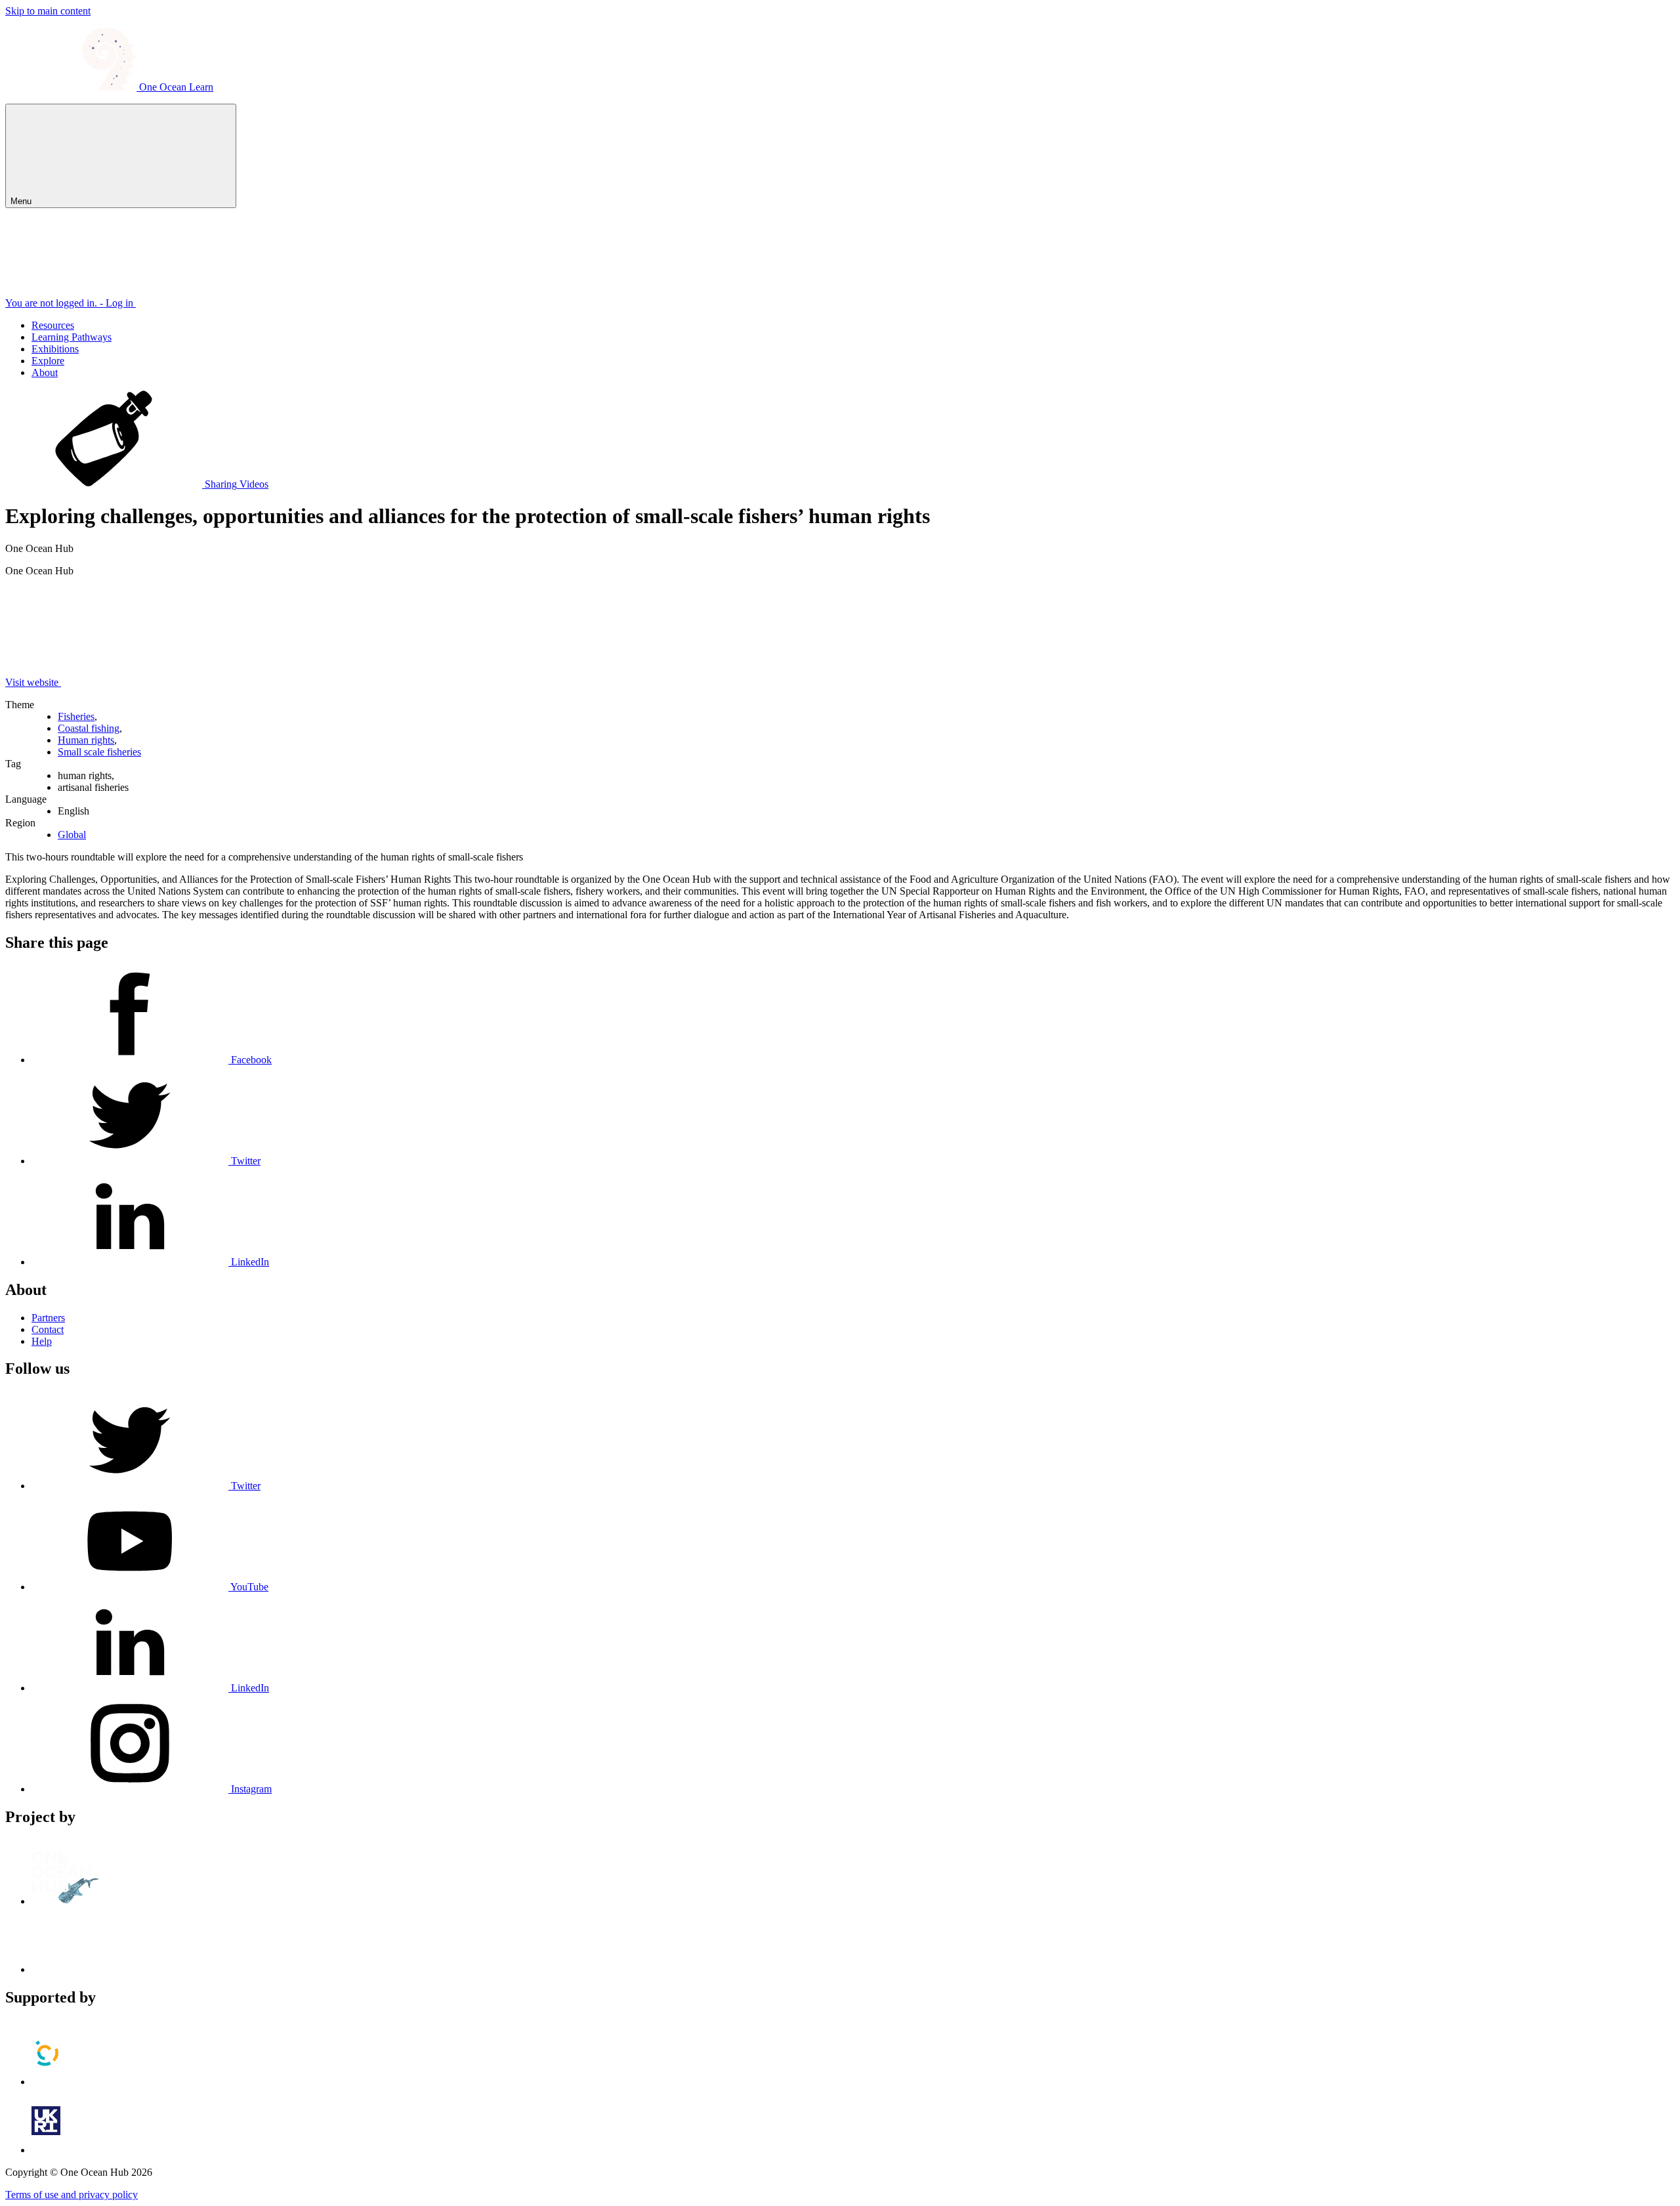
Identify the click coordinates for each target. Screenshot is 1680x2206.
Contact (48, 1329)
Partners (48, 1318)
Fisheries (76, 716)
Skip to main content (48, 11)
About (45, 372)
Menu (22, 201)
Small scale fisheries (99, 752)
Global (72, 835)
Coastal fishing (89, 728)
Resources (53, 325)
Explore (48, 361)
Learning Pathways (72, 337)
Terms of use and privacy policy (72, 2195)
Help (42, 1341)
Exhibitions (55, 349)
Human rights (86, 740)
